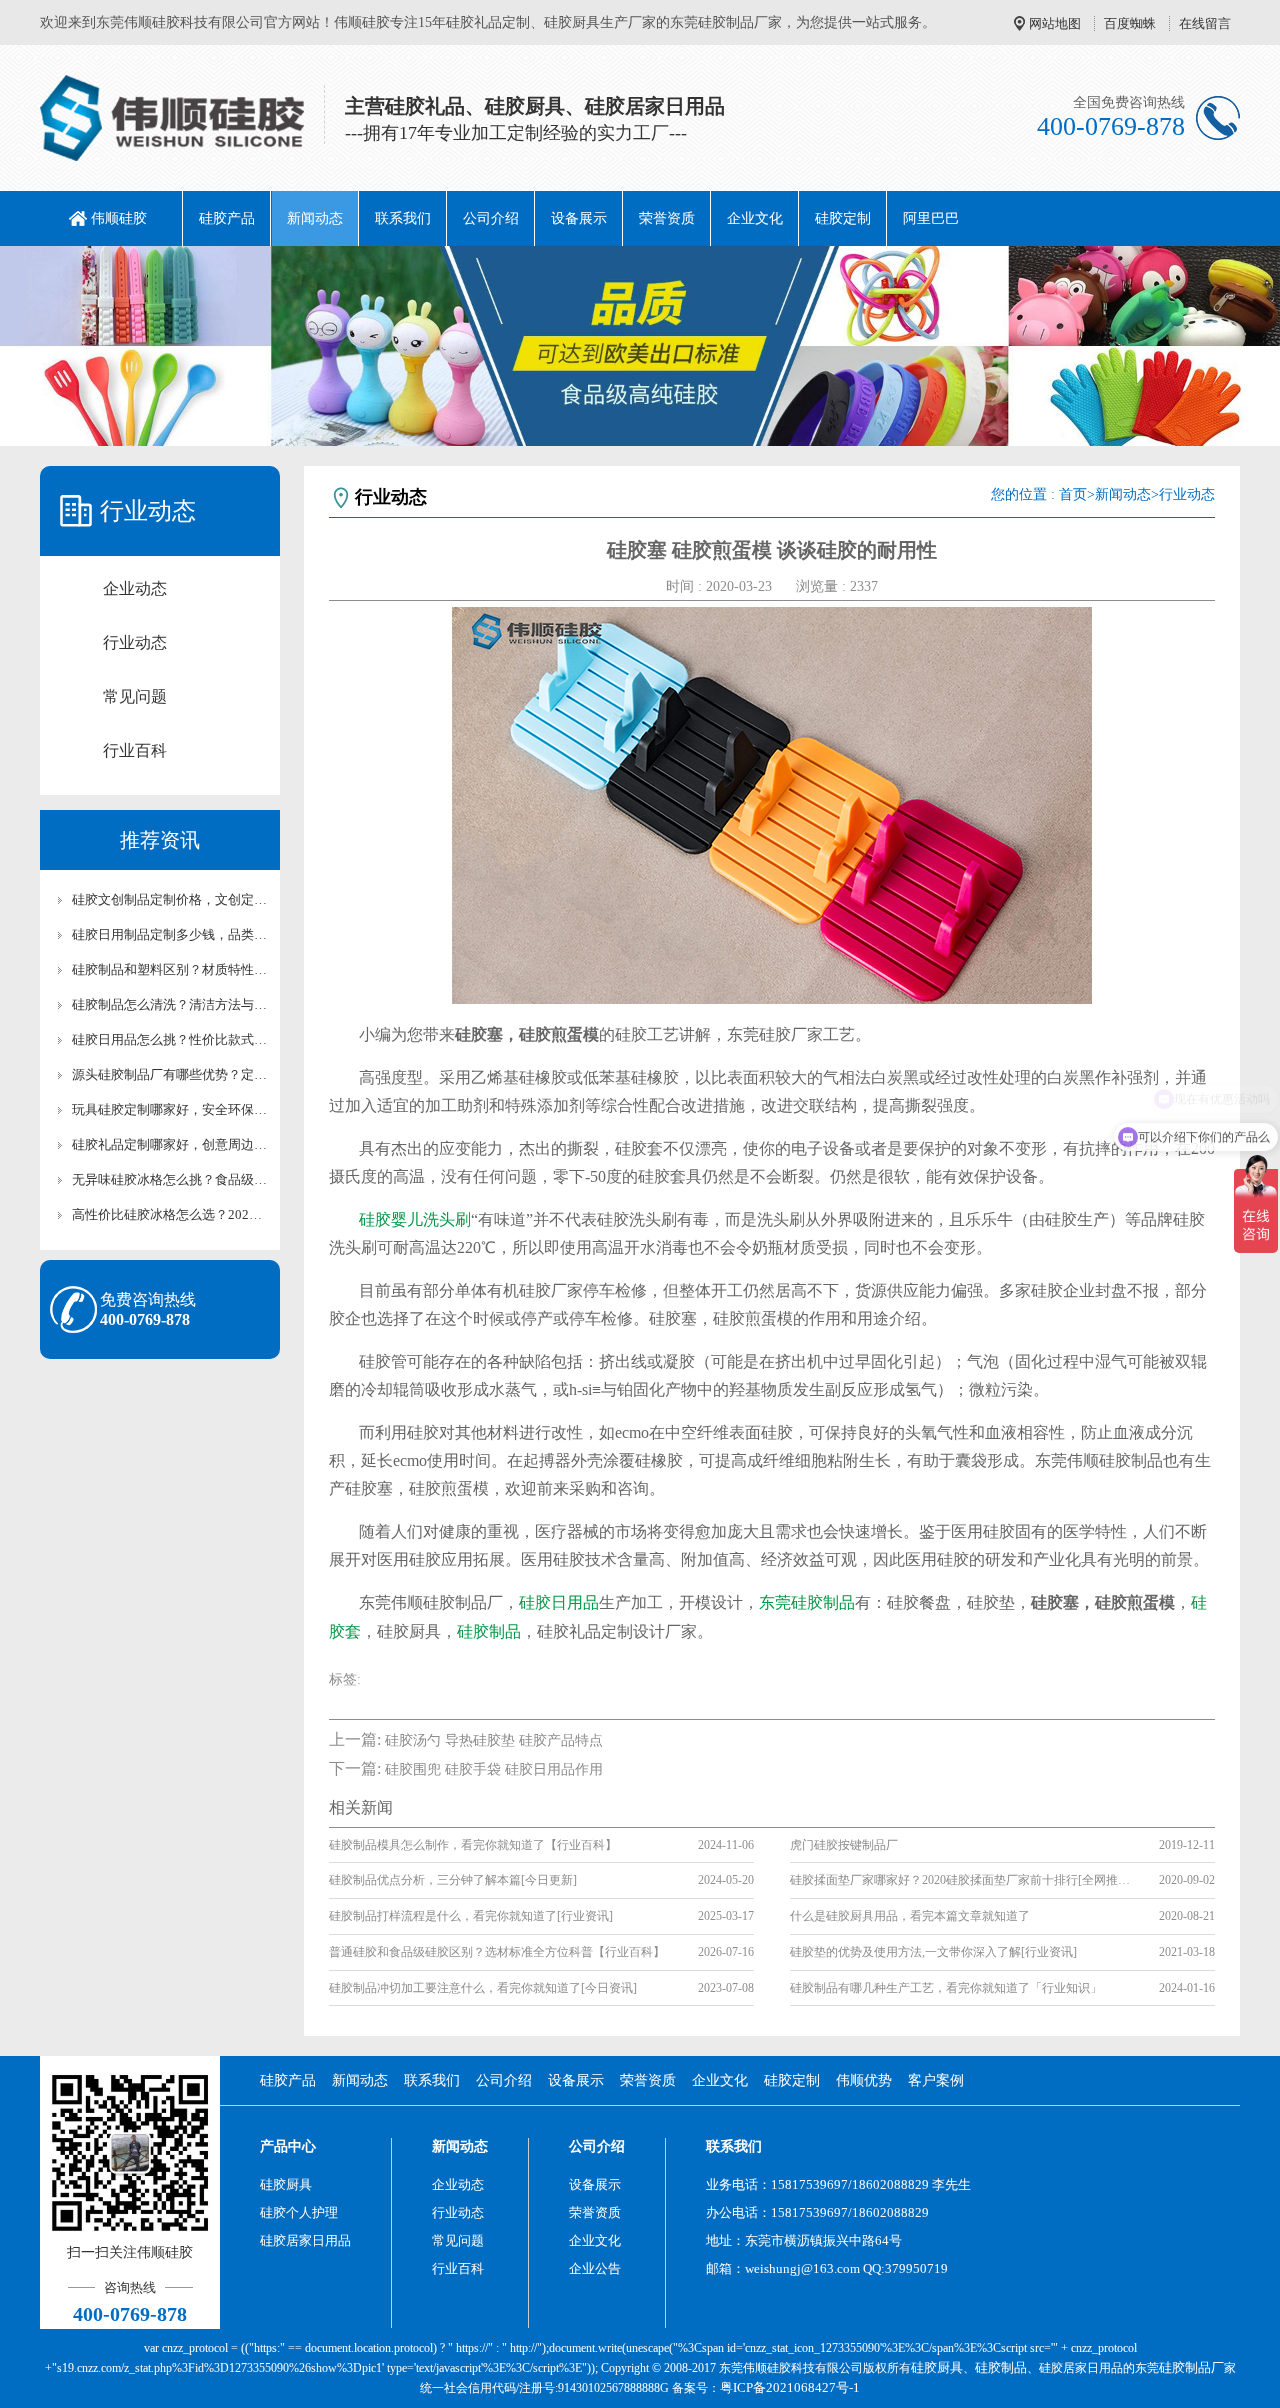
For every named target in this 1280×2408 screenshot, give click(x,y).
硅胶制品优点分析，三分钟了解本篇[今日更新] (453, 1880)
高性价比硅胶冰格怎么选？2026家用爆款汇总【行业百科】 (170, 1214)
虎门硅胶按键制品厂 (844, 1845)
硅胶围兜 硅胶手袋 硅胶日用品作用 (494, 1769)
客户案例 (936, 2080)
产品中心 (288, 2146)
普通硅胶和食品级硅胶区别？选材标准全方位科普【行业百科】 (497, 1952)
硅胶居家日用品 (305, 2240)
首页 (1073, 494)
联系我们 (403, 218)
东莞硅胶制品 (807, 1602)
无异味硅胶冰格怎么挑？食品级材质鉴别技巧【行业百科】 (170, 1179)
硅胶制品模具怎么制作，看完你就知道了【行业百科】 (473, 1845)
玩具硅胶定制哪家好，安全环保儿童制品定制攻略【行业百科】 (170, 1109)
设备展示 (579, 218)
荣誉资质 (667, 218)
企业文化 (755, 218)
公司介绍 (491, 218)
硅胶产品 (227, 218)
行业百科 (135, 750)
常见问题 (135, 696)
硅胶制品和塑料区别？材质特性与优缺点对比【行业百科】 (170, 969)
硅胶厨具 (286, 2184)
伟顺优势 (864, 2080)
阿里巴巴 (931, 218)
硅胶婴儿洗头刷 (415, 1219)
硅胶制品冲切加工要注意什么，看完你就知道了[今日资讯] (483, 1988)
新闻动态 (315, 218)
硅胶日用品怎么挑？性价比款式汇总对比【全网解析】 (170, 1039)
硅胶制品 (489, 1631)
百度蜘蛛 (1130, 23)
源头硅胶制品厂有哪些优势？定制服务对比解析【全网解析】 (170, 1074)
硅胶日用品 (559, 1602)
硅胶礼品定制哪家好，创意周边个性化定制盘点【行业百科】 (170, 1144)
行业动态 (135, 642)
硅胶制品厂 (1191, 2367)
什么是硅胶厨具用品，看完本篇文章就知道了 (910, 1916)
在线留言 (1205, 23)
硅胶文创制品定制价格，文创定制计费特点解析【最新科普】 (170, 899)
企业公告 (595, 2268)
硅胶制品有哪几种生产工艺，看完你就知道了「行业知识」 (946, 1988)
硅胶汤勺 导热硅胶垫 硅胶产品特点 (494, 1740)
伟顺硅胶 (119, 218)
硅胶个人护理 (299, 2212)
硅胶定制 (843, 218)
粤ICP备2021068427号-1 (790, 2387)
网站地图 (1055, 23)
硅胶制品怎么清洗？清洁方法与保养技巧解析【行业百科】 (170, 1004)
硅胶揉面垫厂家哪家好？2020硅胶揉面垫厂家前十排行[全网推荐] (960, 1880)
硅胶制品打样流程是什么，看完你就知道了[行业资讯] (471, 1916)
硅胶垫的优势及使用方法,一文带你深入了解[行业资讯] (933, 1952)
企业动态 (135, 588)
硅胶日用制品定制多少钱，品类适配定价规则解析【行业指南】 (170, 934)
